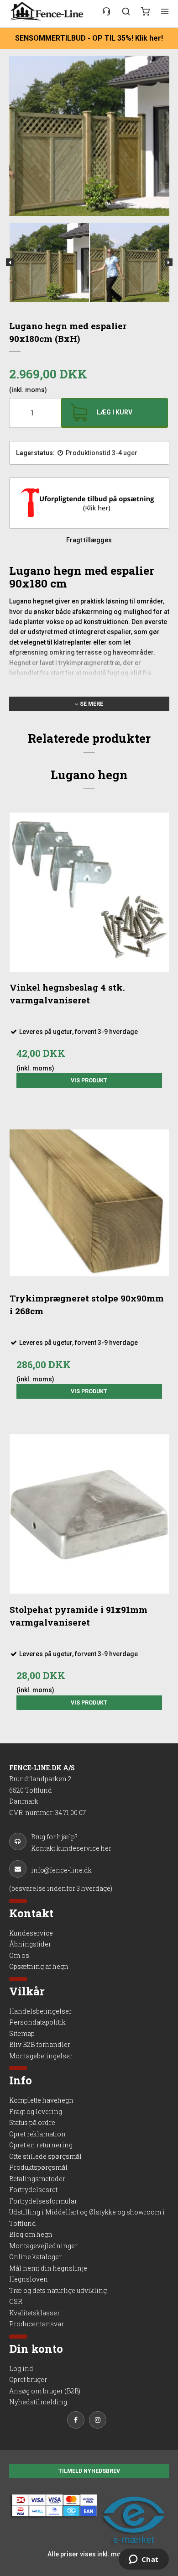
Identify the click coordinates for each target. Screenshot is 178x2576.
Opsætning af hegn (39, 1966)
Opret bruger (28, 2379)
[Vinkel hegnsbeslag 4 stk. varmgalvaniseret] (89, 892)
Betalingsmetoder (37, 2179)
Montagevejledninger (43, 2246)
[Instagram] (100, 2421)
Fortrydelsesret (33, 2190)
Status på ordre (32, 2122)
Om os (19, 1955)
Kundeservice (31, 1933)
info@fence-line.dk (61, 1870)
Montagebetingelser (41, 2056)
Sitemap (22, 2033)
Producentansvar (37, 2324)
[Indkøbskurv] (145, 11)
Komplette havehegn (41, 2100)
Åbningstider (30, 1944)
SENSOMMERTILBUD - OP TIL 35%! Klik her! (89, 38)
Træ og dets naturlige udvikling (58, 2290)
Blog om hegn (31, 2234)
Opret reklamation (37, 2134)
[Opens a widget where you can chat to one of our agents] (144, 2560)
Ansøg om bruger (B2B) (45, 2391)
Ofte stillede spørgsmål (45, 2156)
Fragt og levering (36, 2112)
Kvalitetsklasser (34, 2313)
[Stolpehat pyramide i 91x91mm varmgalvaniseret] (89, 1514)
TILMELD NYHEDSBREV (89, 2471)
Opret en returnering (41, 2145)
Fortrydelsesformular (43, 2201)
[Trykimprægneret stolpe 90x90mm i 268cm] (89, 1203)
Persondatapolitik (37, 2022)
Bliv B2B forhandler (40, 2044)
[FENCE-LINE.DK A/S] (49, 11)
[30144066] (106, 11)
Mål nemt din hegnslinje (48, 2268)
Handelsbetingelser (40, 2011)
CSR (16, 2301)
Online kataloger (35, 2257)
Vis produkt (89, 1081)
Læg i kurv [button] (115, 412)
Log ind (21, 2369)
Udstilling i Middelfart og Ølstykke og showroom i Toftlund (87, 2218)
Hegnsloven (29, 2279)
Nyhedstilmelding (38, 2402)
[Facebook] (78, 2421)
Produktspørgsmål (38, 2167)
